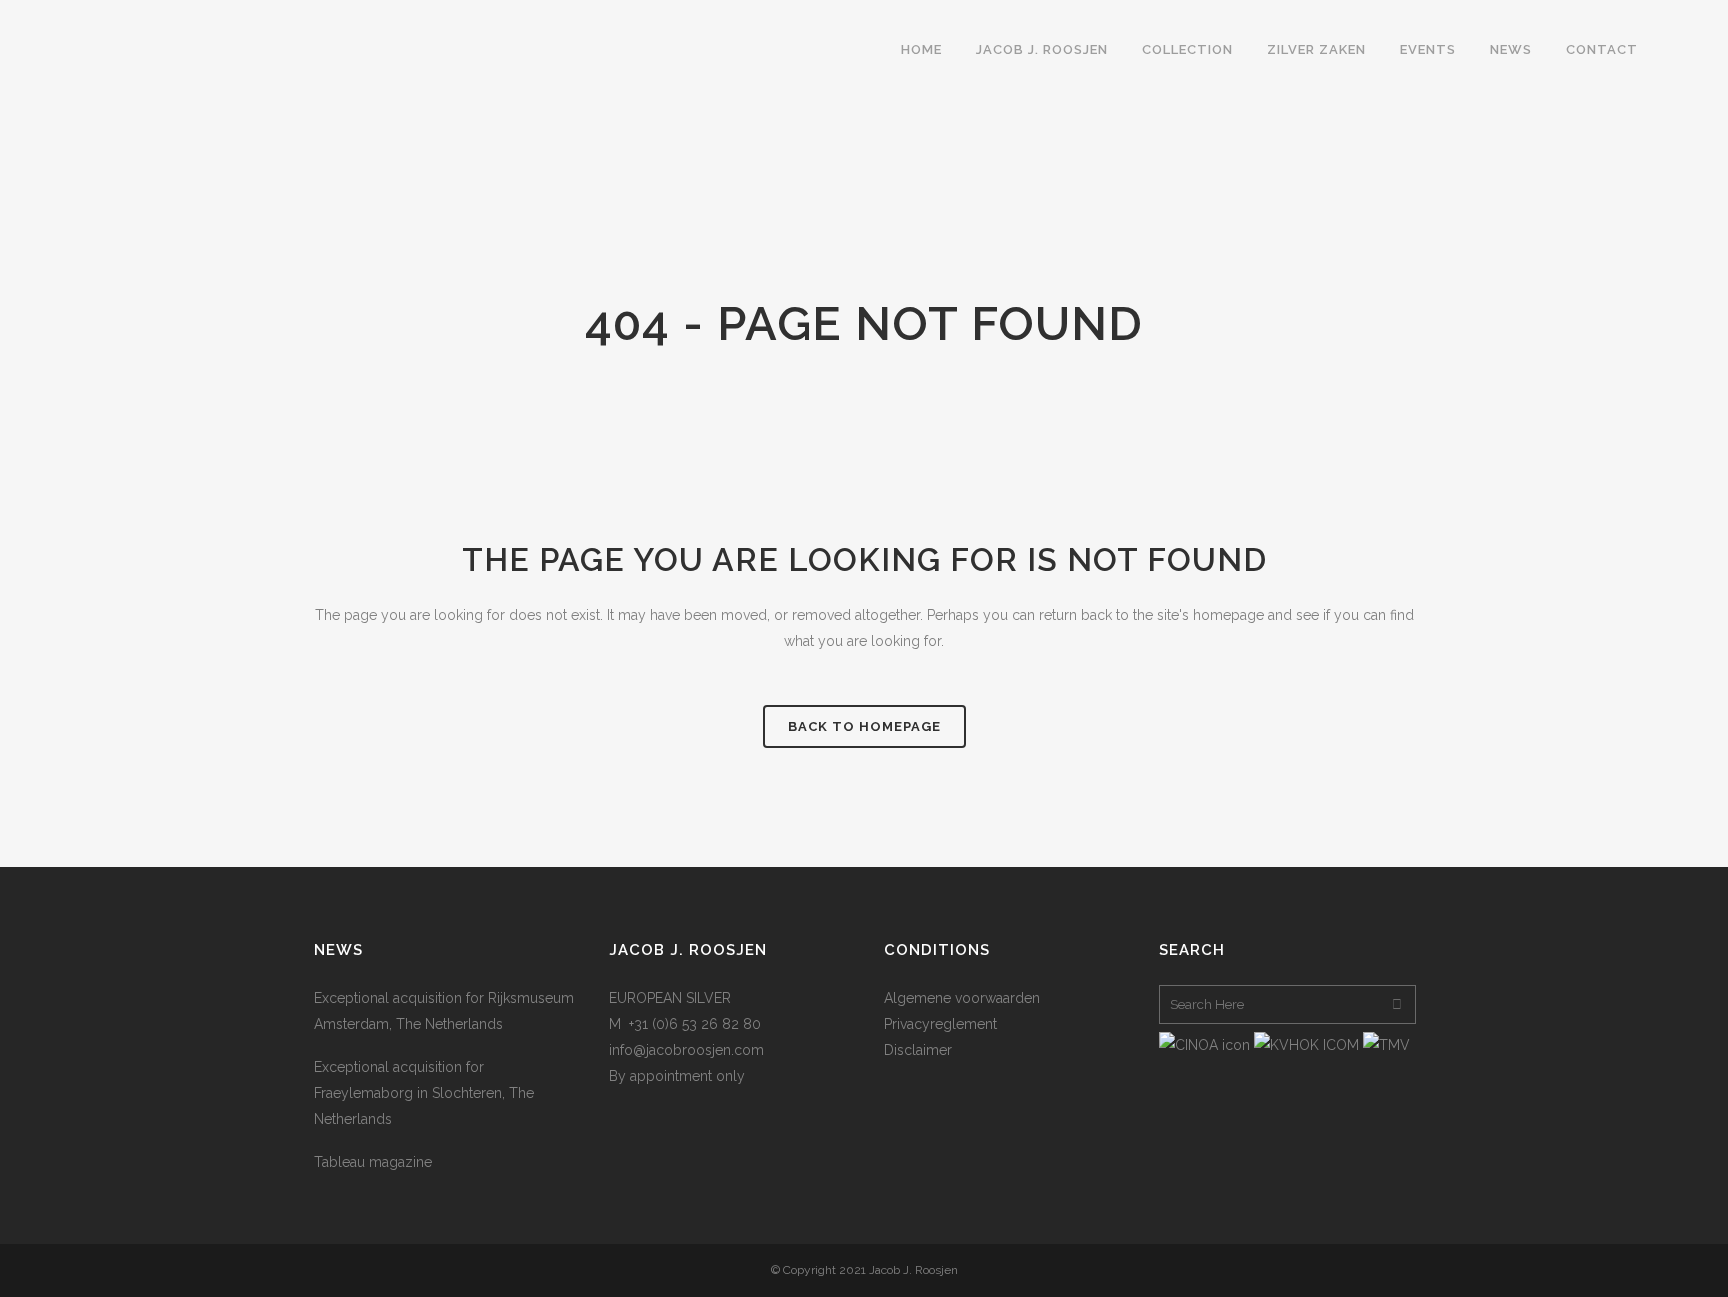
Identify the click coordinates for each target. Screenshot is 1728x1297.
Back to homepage (864, 726)
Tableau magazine (373, 1162)
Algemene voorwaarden (962, 998)
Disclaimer (918, 1050)
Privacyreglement (940, 1024)
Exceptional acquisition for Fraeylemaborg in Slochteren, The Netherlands (424, 1093)
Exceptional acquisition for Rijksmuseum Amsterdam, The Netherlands (444, 1011)
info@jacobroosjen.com (686, 1050)
